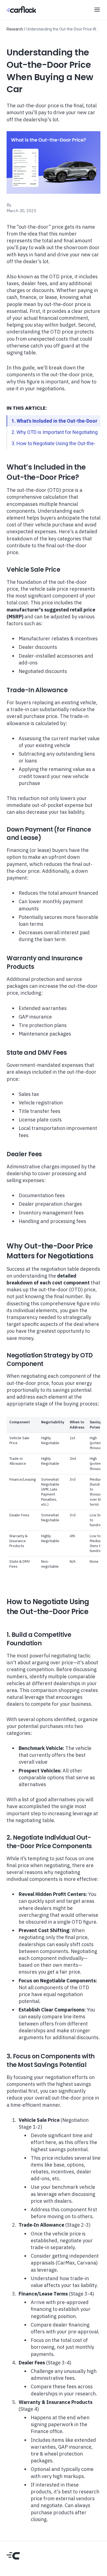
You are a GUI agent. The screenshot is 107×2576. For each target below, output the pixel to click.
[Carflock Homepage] (21, 9)
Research (15, 29)
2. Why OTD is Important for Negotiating (55, 432)
